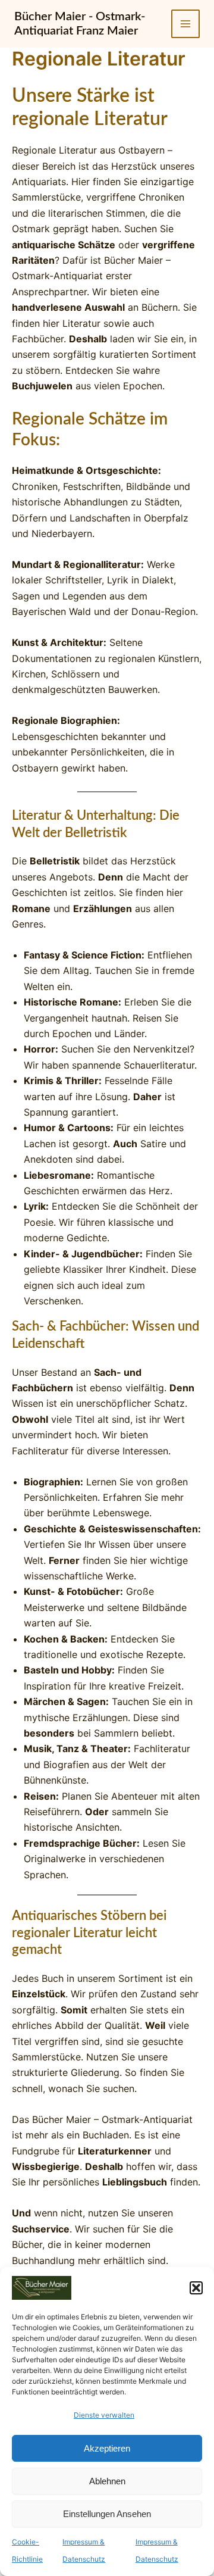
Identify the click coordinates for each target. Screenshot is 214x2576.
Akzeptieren (107, 2448)
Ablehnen (107, 2481)
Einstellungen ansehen (107, 2514)
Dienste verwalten (104, 2415)
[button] (196, 2288)
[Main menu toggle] (185, 24)
